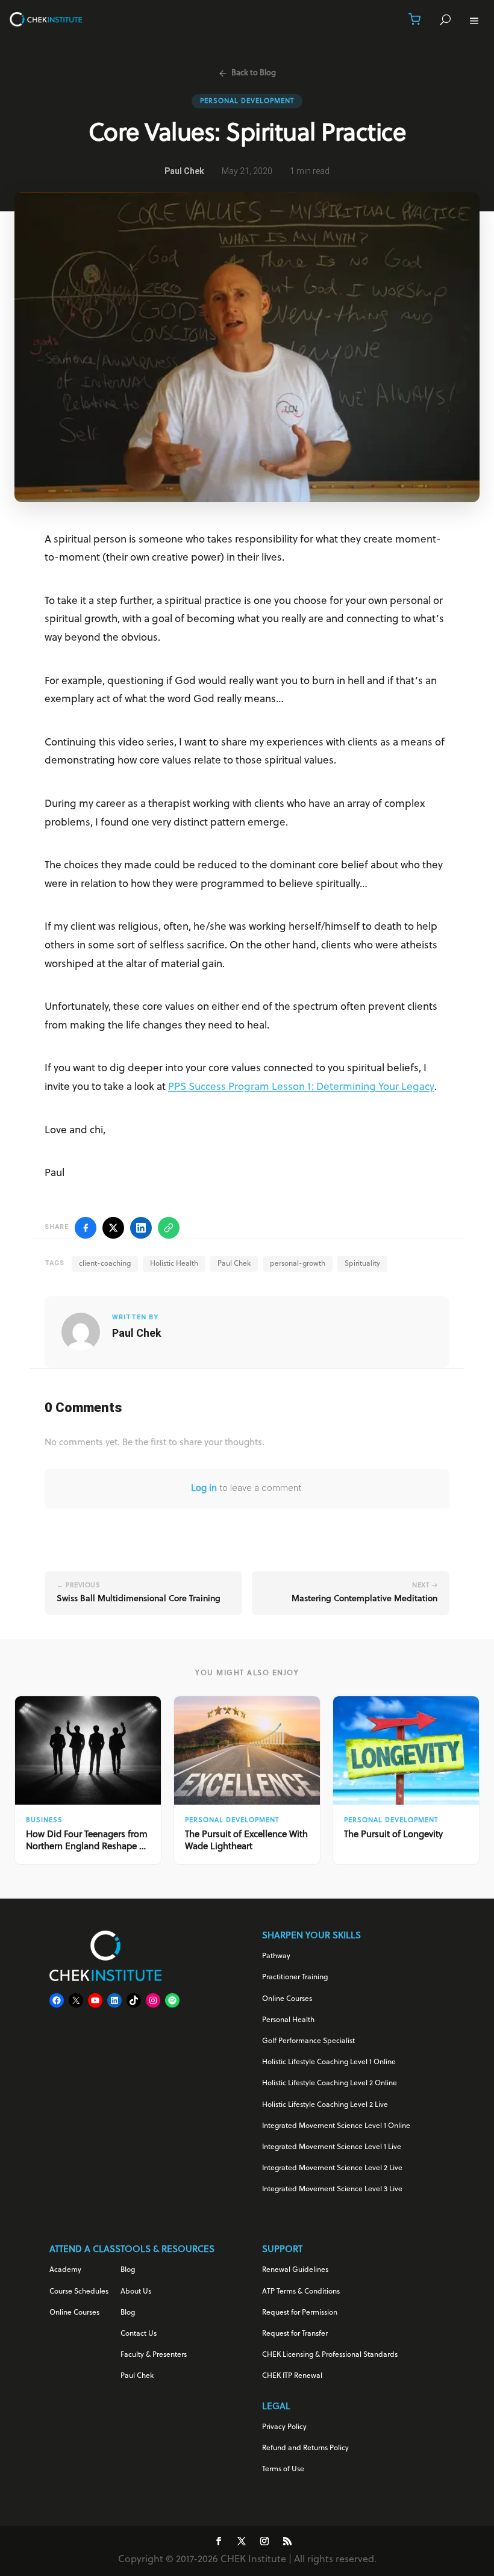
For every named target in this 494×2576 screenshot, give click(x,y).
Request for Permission (300, 2313)
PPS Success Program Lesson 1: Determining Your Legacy (301, 1087)
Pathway (276, 1956)
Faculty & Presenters (154, 2355)
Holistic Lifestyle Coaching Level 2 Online (330, 2083)
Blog (128, 2270)
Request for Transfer (295, 2334)
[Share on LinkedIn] (141, 1228)
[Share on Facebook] (86, 1228)
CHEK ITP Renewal (292, 2376)
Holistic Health (174, 1264)
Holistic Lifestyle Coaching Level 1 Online (329, 2062)
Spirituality (362, 1264)
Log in (204, 1489)
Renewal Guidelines (295, 2270)
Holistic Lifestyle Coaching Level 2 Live (325, 2105)
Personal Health (288, 2020)
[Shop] (414, 19)
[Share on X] (113, 1228)
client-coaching (105, 1264)
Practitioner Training (295, 1977)
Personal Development (247, 101)
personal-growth (298, 1264)
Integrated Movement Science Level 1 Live (332, 2147)
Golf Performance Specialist (308, 2041)
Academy (65, 2270)
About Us (136, 2292)
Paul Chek (234, 1264)
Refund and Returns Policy (305, 2448)
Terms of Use (283, 2469)
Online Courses (287, 1999)
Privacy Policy (284, 2427)
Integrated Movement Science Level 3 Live (332, 2189)
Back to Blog (254, 73)
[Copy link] (169, 1228)
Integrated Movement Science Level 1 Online (336, 2126)
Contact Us (139, 2334)
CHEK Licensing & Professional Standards (330, 2355)
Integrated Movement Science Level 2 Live (332, 2168)
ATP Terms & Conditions (301, 2292)
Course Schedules (79, 2292)
